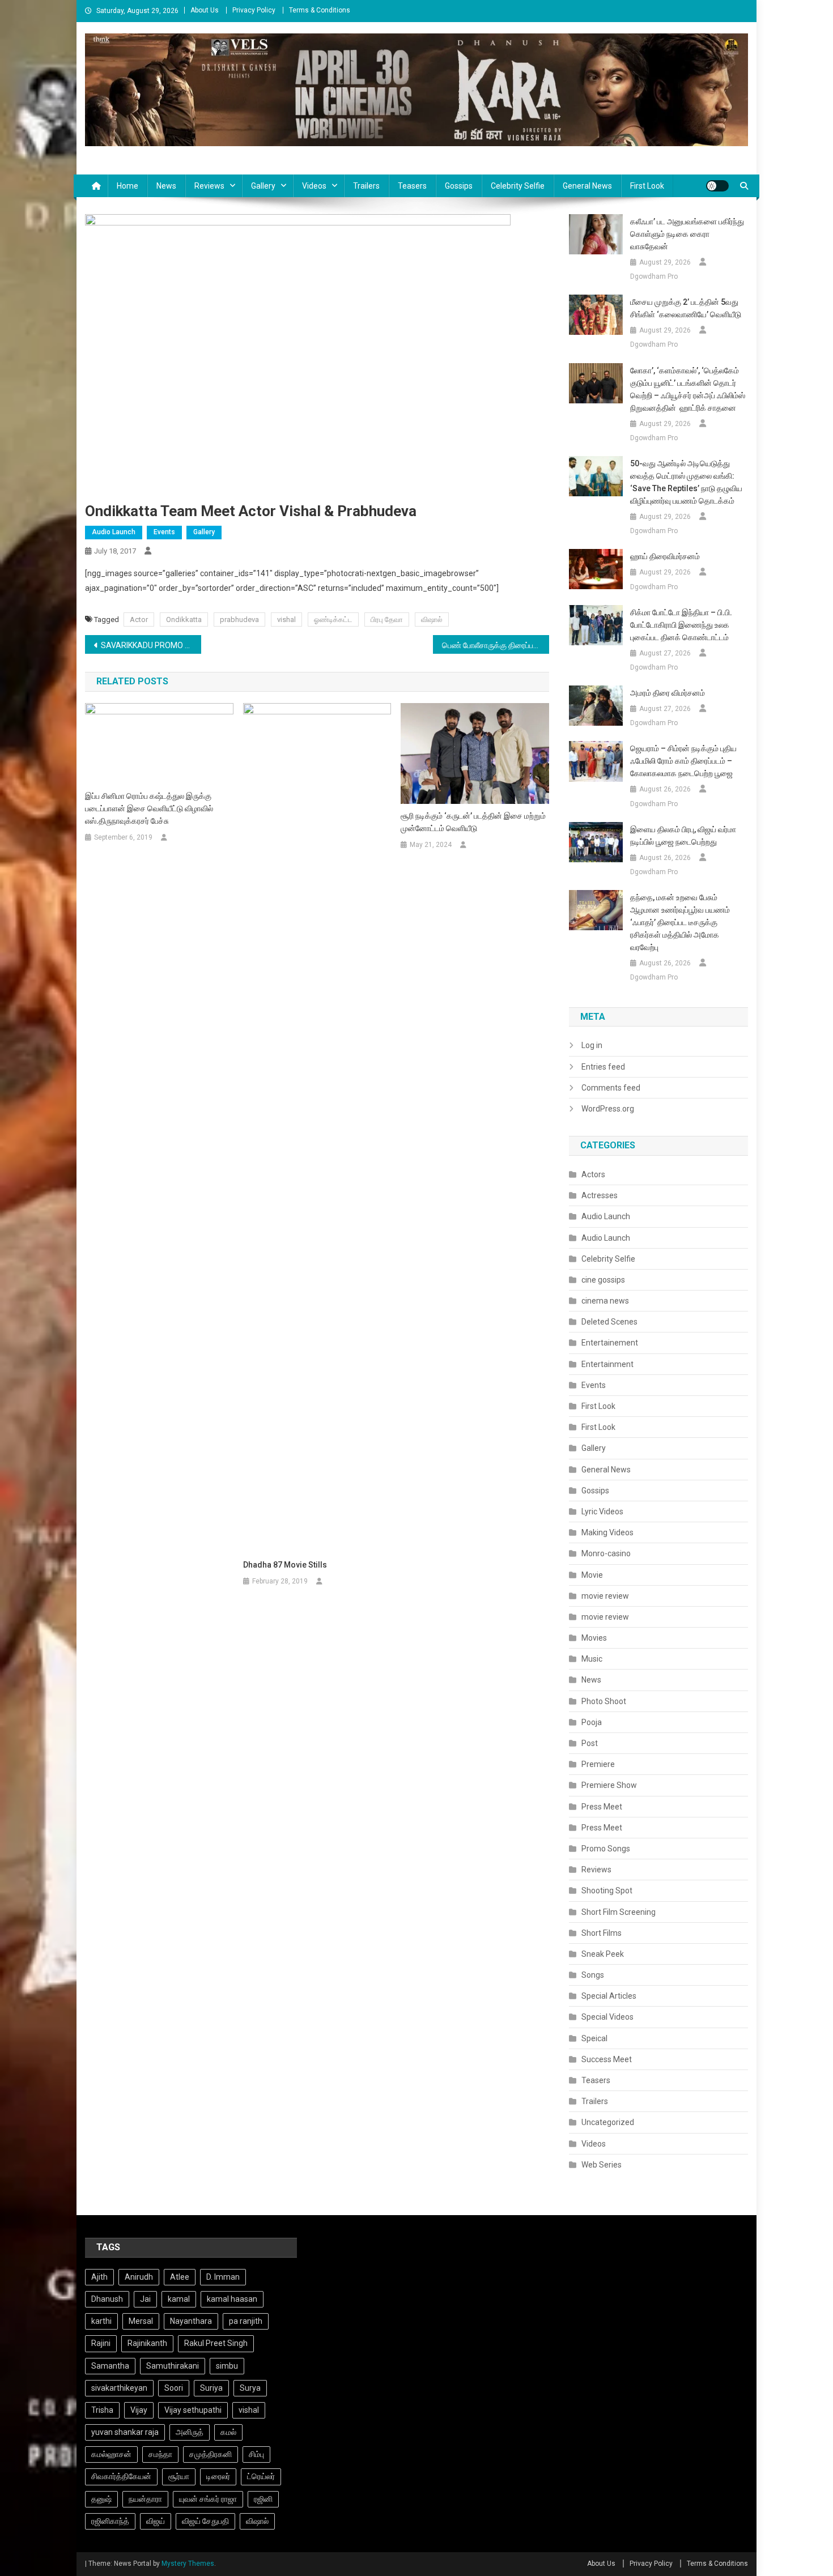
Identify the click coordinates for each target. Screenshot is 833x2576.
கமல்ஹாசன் (111, 2454)
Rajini (101, 2343)
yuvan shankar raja (125, 2432)
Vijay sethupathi (193, 2410)
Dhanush (107, 2299)
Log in (592, 1045)
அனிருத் (190, 2432)
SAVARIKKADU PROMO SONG (151, 645)
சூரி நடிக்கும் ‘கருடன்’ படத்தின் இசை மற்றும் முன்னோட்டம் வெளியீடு (473, 822)
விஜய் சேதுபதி (205, 2521)
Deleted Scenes (609, 1322)
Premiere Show (609, 1785)
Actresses (600, 1195)
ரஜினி (263, 2499)
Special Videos (607, 2017)
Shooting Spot (607, 1891)
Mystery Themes (188, 2564)
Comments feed (611, 1088)
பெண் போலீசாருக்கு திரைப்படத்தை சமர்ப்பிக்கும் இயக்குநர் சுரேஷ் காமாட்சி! (496, 645)
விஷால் (432, 619)
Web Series (602, 2165)
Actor (139, 619)
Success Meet (607, 2059)
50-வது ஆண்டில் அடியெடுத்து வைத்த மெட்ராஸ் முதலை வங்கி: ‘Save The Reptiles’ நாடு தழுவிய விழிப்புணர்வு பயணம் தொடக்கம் (686, 482)
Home (127, 186)
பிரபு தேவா (387, 619)
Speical (594, 2038)
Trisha (102, 2410)
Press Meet (602, 1807)
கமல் (228, 2432)
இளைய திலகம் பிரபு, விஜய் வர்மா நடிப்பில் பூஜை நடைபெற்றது (683, 836)
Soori (174, 2388)
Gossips (459, 186)
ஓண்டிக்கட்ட (333, 619)
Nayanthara (191, 2321)
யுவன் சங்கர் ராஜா (208, 2499)
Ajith (99, 2277)
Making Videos (607, 1532)
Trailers (366, 186)
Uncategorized (608, 2122)
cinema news (605, 1301)
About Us (205, 10)
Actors (593, 1174)
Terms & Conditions (320, 10)
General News (587, 186)
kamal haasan (232, 2299)
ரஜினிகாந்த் (110, 2521)
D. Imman (223, 2277)
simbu (227, 2366)
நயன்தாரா (145, 2499)
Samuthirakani (173, 2366)
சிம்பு (256, 2454)
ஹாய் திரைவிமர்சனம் (665, 556)
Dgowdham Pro (654, 276)
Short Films (602, 1933)
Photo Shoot (604, 1701)
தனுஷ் (101, 2499)
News (166, 186)
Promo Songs (606, 1849)
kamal (179, 2299)
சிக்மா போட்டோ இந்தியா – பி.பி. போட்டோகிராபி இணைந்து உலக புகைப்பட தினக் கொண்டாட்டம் (681, 625)
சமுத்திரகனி (211, 2454)
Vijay (139, 2410)
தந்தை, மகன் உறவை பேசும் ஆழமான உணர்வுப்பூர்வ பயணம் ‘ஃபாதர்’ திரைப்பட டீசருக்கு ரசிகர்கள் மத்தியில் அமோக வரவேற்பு (680, 922)
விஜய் (156, 2521)
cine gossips (603, 1280)
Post (590, 1743)
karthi (101, 2321)
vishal (286, 619)
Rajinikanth (147, 2343)
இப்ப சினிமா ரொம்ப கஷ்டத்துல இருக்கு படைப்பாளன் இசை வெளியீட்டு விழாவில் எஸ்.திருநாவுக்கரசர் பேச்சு (149, 808)
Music (592, 1659)
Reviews (209, 186)
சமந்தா (160, 2454)
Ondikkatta (184, 619)
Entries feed (603, 1067)
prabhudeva (239, 619)
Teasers (412, 186)
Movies (594, 1638)
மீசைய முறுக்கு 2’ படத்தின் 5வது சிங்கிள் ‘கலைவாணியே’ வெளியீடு (686, 308)
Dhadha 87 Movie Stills (285, 1565)
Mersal (141, 2321)
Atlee (180, 2277)
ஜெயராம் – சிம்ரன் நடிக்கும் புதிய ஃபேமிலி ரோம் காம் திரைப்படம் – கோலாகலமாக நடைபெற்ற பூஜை (683, 761)
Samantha (110, 2366)
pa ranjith (246, 2321)
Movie (592, 1575)
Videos (314, 186)
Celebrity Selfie (518, 186)
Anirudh (139, 2277)
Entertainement (610, 1343)
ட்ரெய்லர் (261, 2476)
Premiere (598, 1764)
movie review (605, 1596)
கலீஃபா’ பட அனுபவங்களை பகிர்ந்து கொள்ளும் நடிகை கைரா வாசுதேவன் (687, 234)
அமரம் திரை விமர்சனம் (668, 693)
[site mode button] (717, 186)
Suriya (211, 2388)
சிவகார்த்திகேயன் (121, 2476)
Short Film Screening (619, 1912)
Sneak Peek (603, 1954)
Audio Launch (114, 532)
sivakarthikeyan (119, 2388)
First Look (647, 186)
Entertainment (607, 1364)
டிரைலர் (218, 2476)
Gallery (263, 186)
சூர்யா (179, 2476)
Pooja (592, 1722)
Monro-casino (606, 1553)
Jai (145, 2299)
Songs (593, 1975)
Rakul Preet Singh (216, 2343)
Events (164, 532)
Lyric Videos (602, 1511)
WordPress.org (608, 1109)
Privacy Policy (254, 10)
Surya (250, 2388)
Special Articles (609, 1996)
